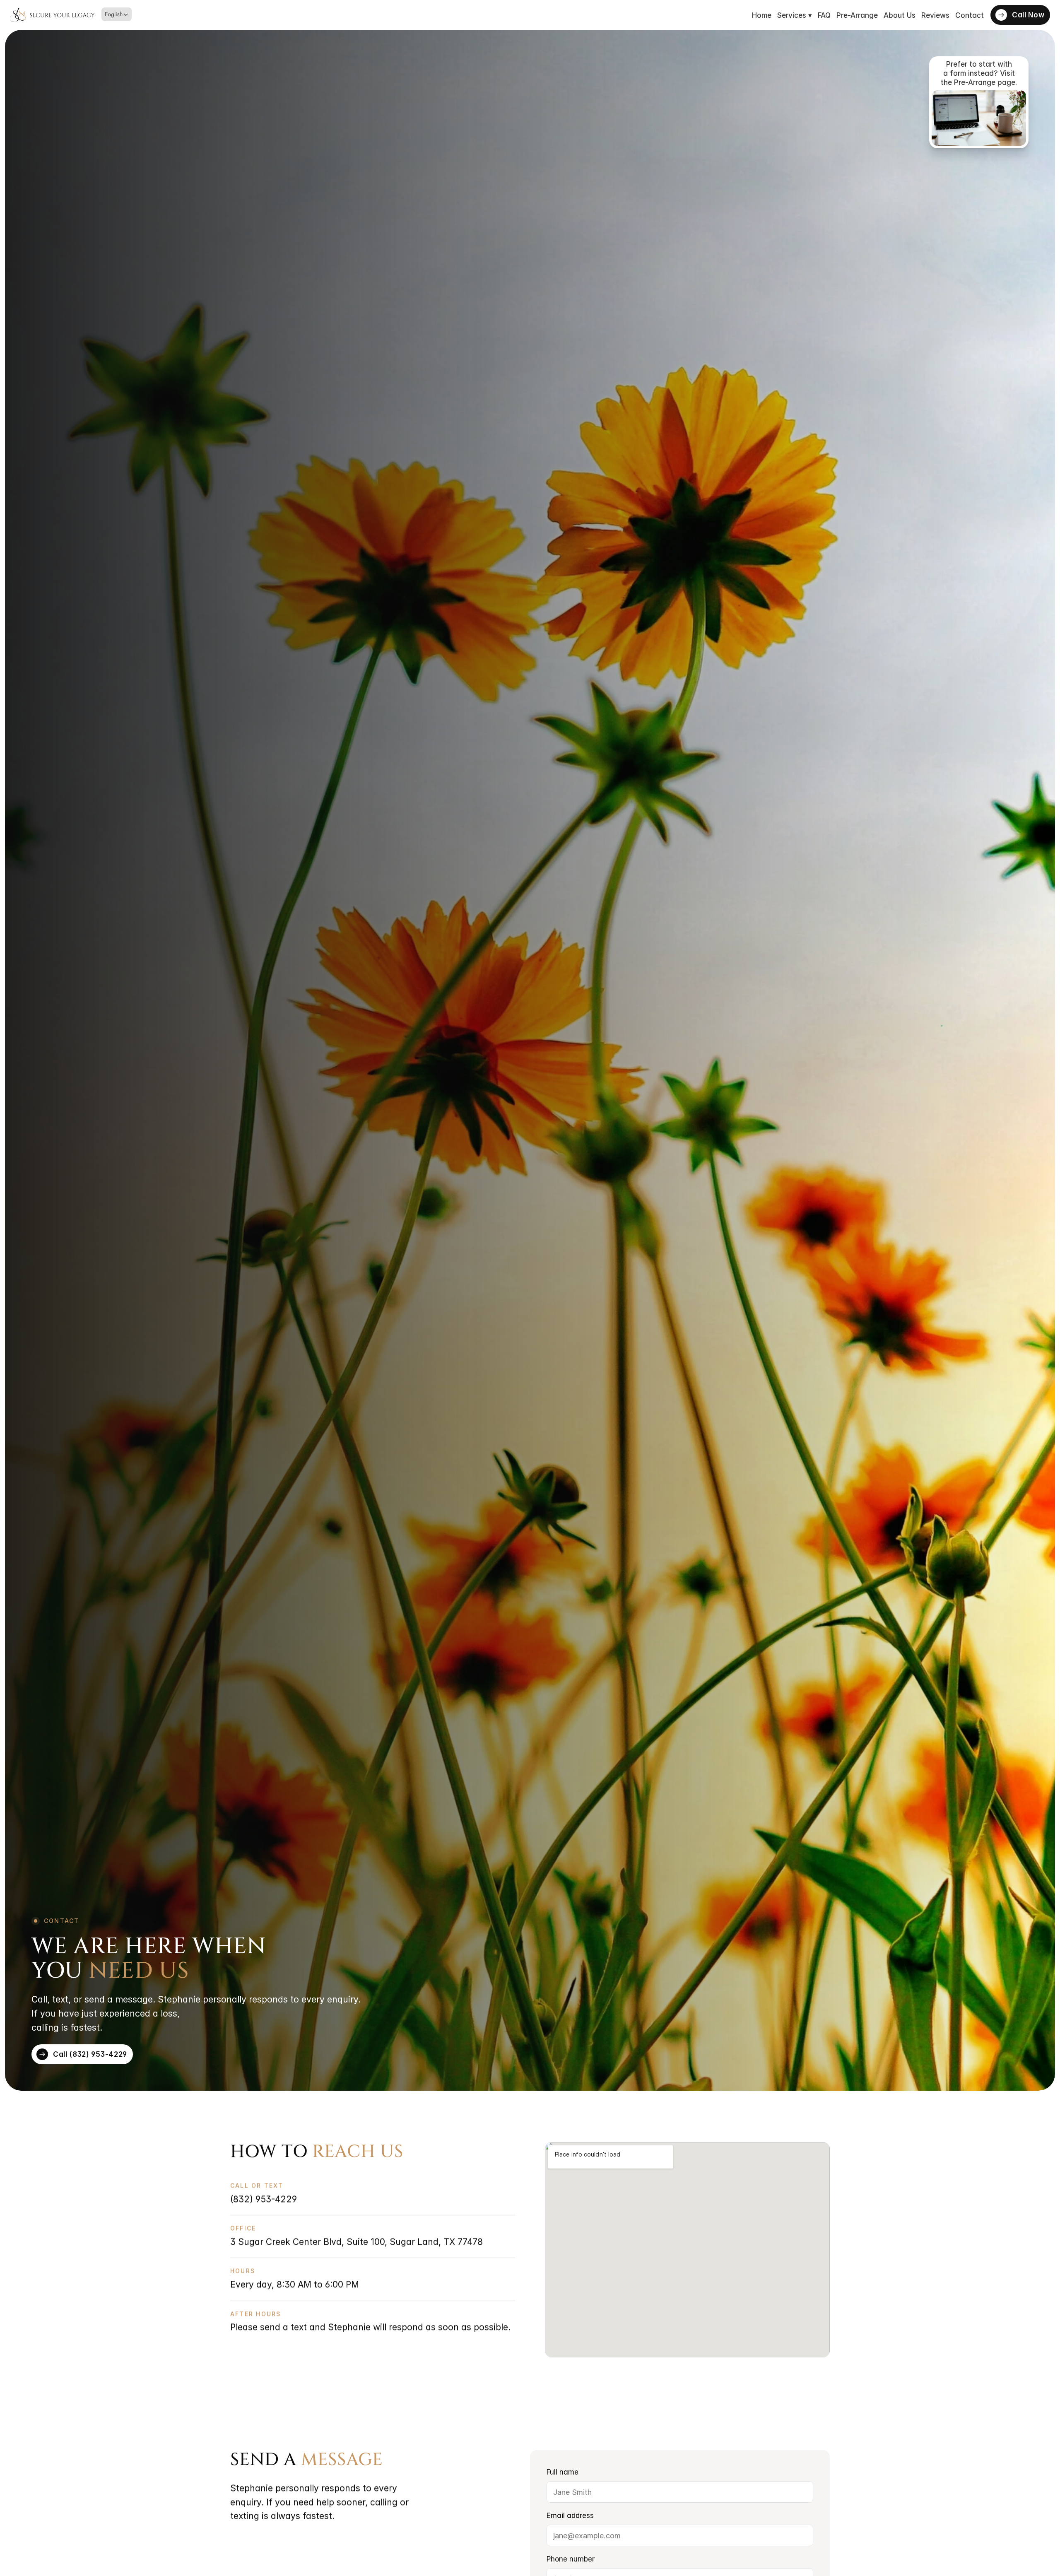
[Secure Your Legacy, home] (52, 15)
